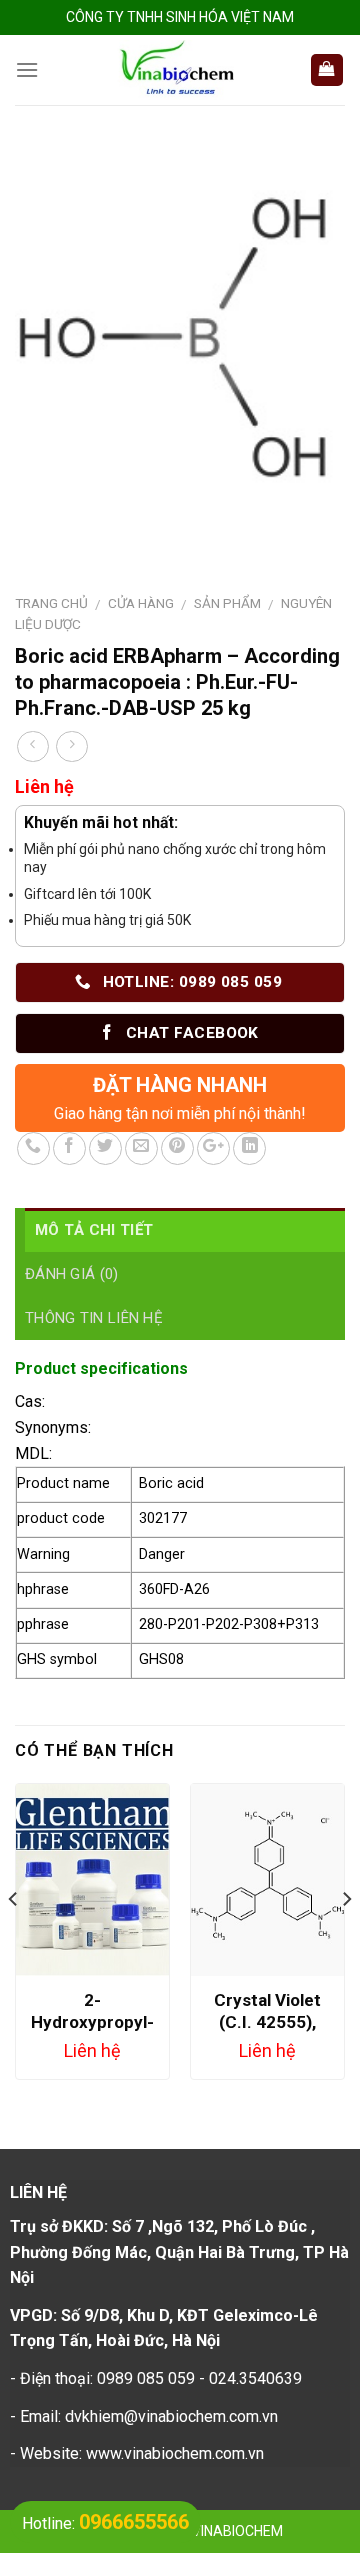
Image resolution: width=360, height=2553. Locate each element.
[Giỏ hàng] (327, 70)
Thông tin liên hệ (94, 1318)
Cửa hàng (141, 603)
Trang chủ (51, 603)
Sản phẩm (227, 603)
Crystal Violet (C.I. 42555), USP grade (267, 2022)
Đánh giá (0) (72, 1274)
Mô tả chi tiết (94, 1230)
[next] (346, 1939)
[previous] (14, 1939)
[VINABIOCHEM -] (174, 70)
